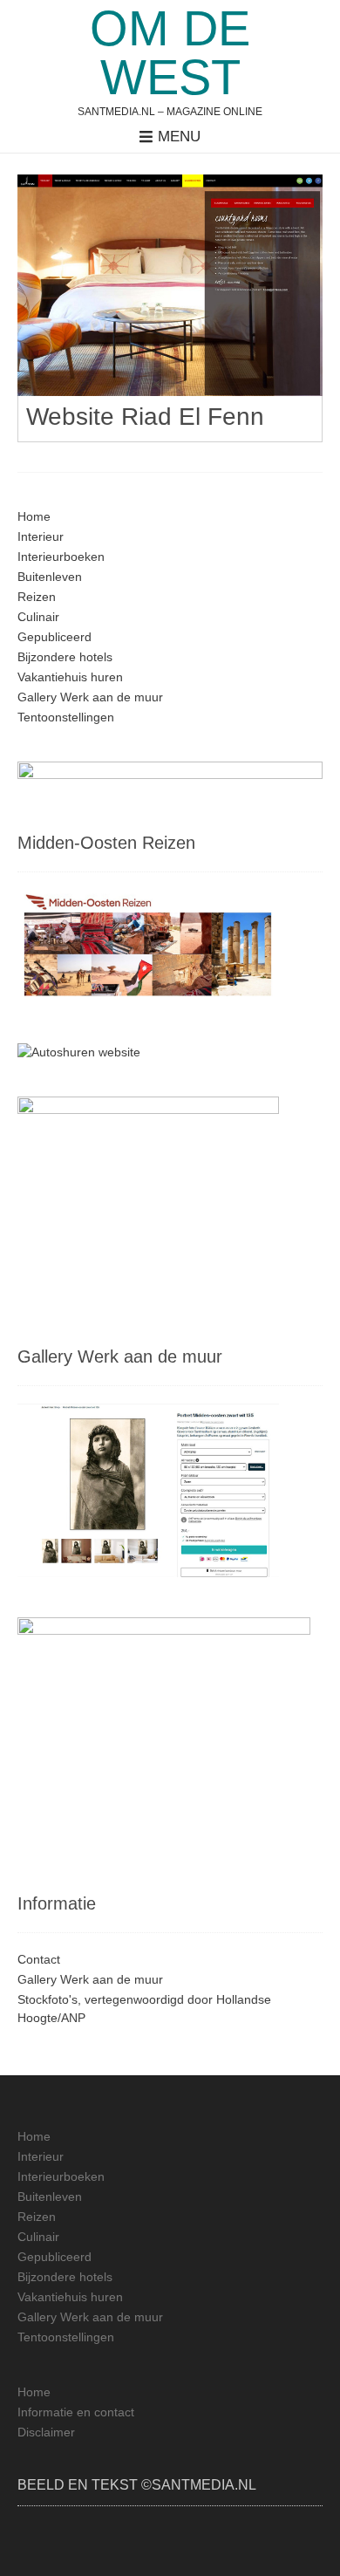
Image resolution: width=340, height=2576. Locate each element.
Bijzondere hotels (65, 657)
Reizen (37, 597)
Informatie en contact (76, 2412)
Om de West (170, 53)
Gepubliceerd (54, 637)
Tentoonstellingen (66, 717)
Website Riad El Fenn (145, 417)
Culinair (38, 617)
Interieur (41, 536)
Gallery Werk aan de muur (90, 697)
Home (34, 516)
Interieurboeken (61, 557)
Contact (39, 1959)
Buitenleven (50, 577)
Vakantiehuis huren (70, 677)
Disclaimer (46, 2432)
